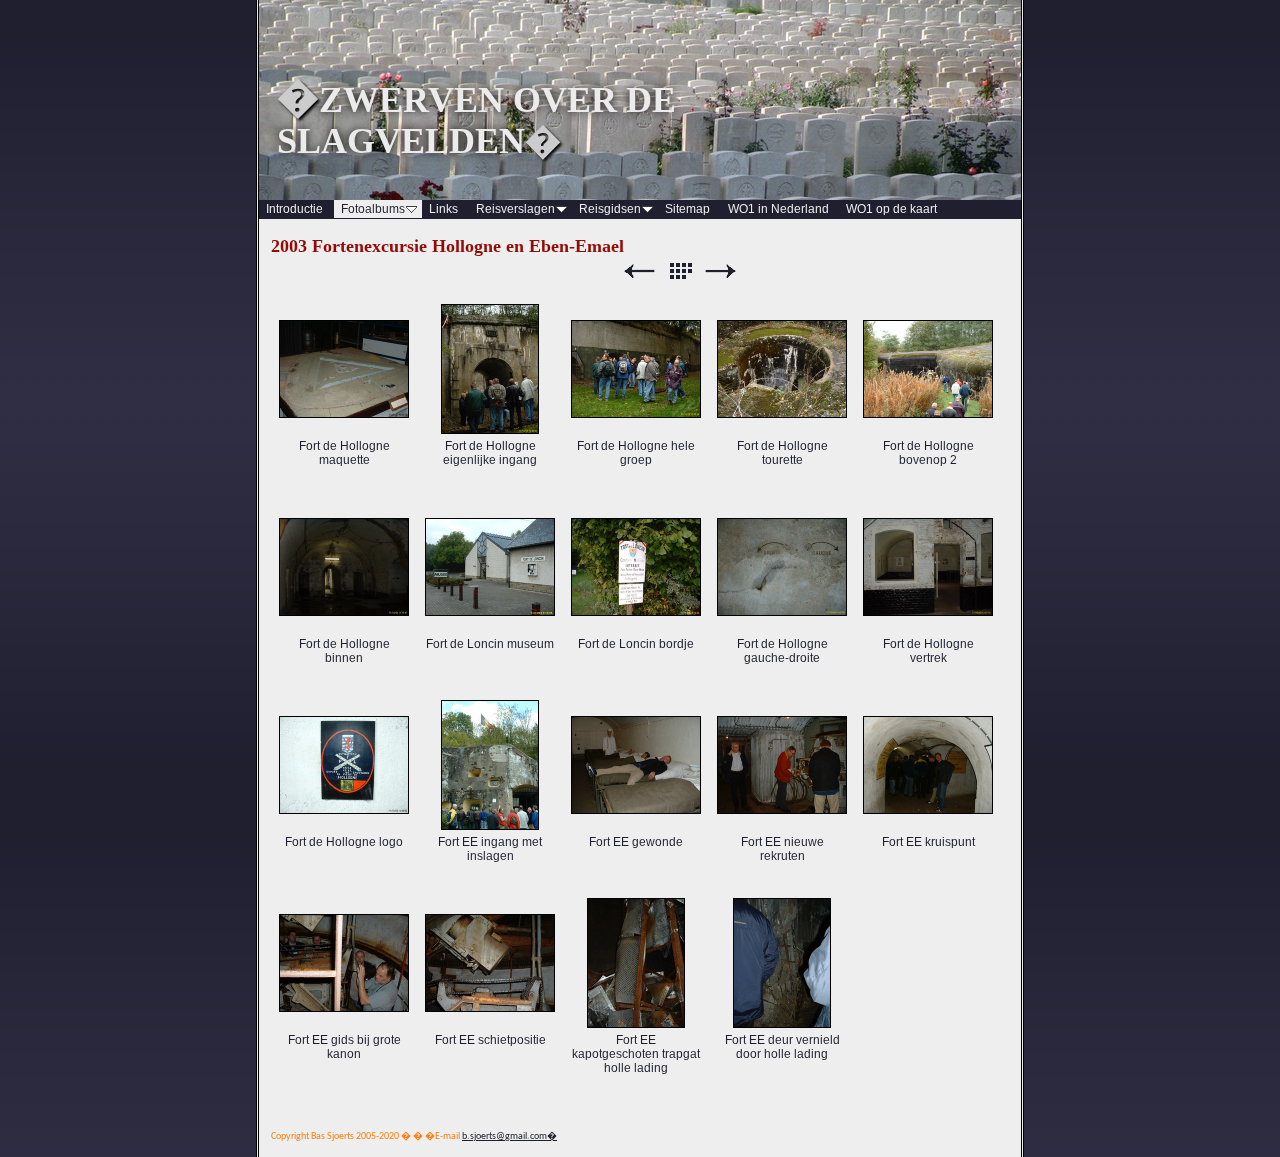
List (680, 271)
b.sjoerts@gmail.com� (509, 1136)
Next (721, 271)
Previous (639, 271)
